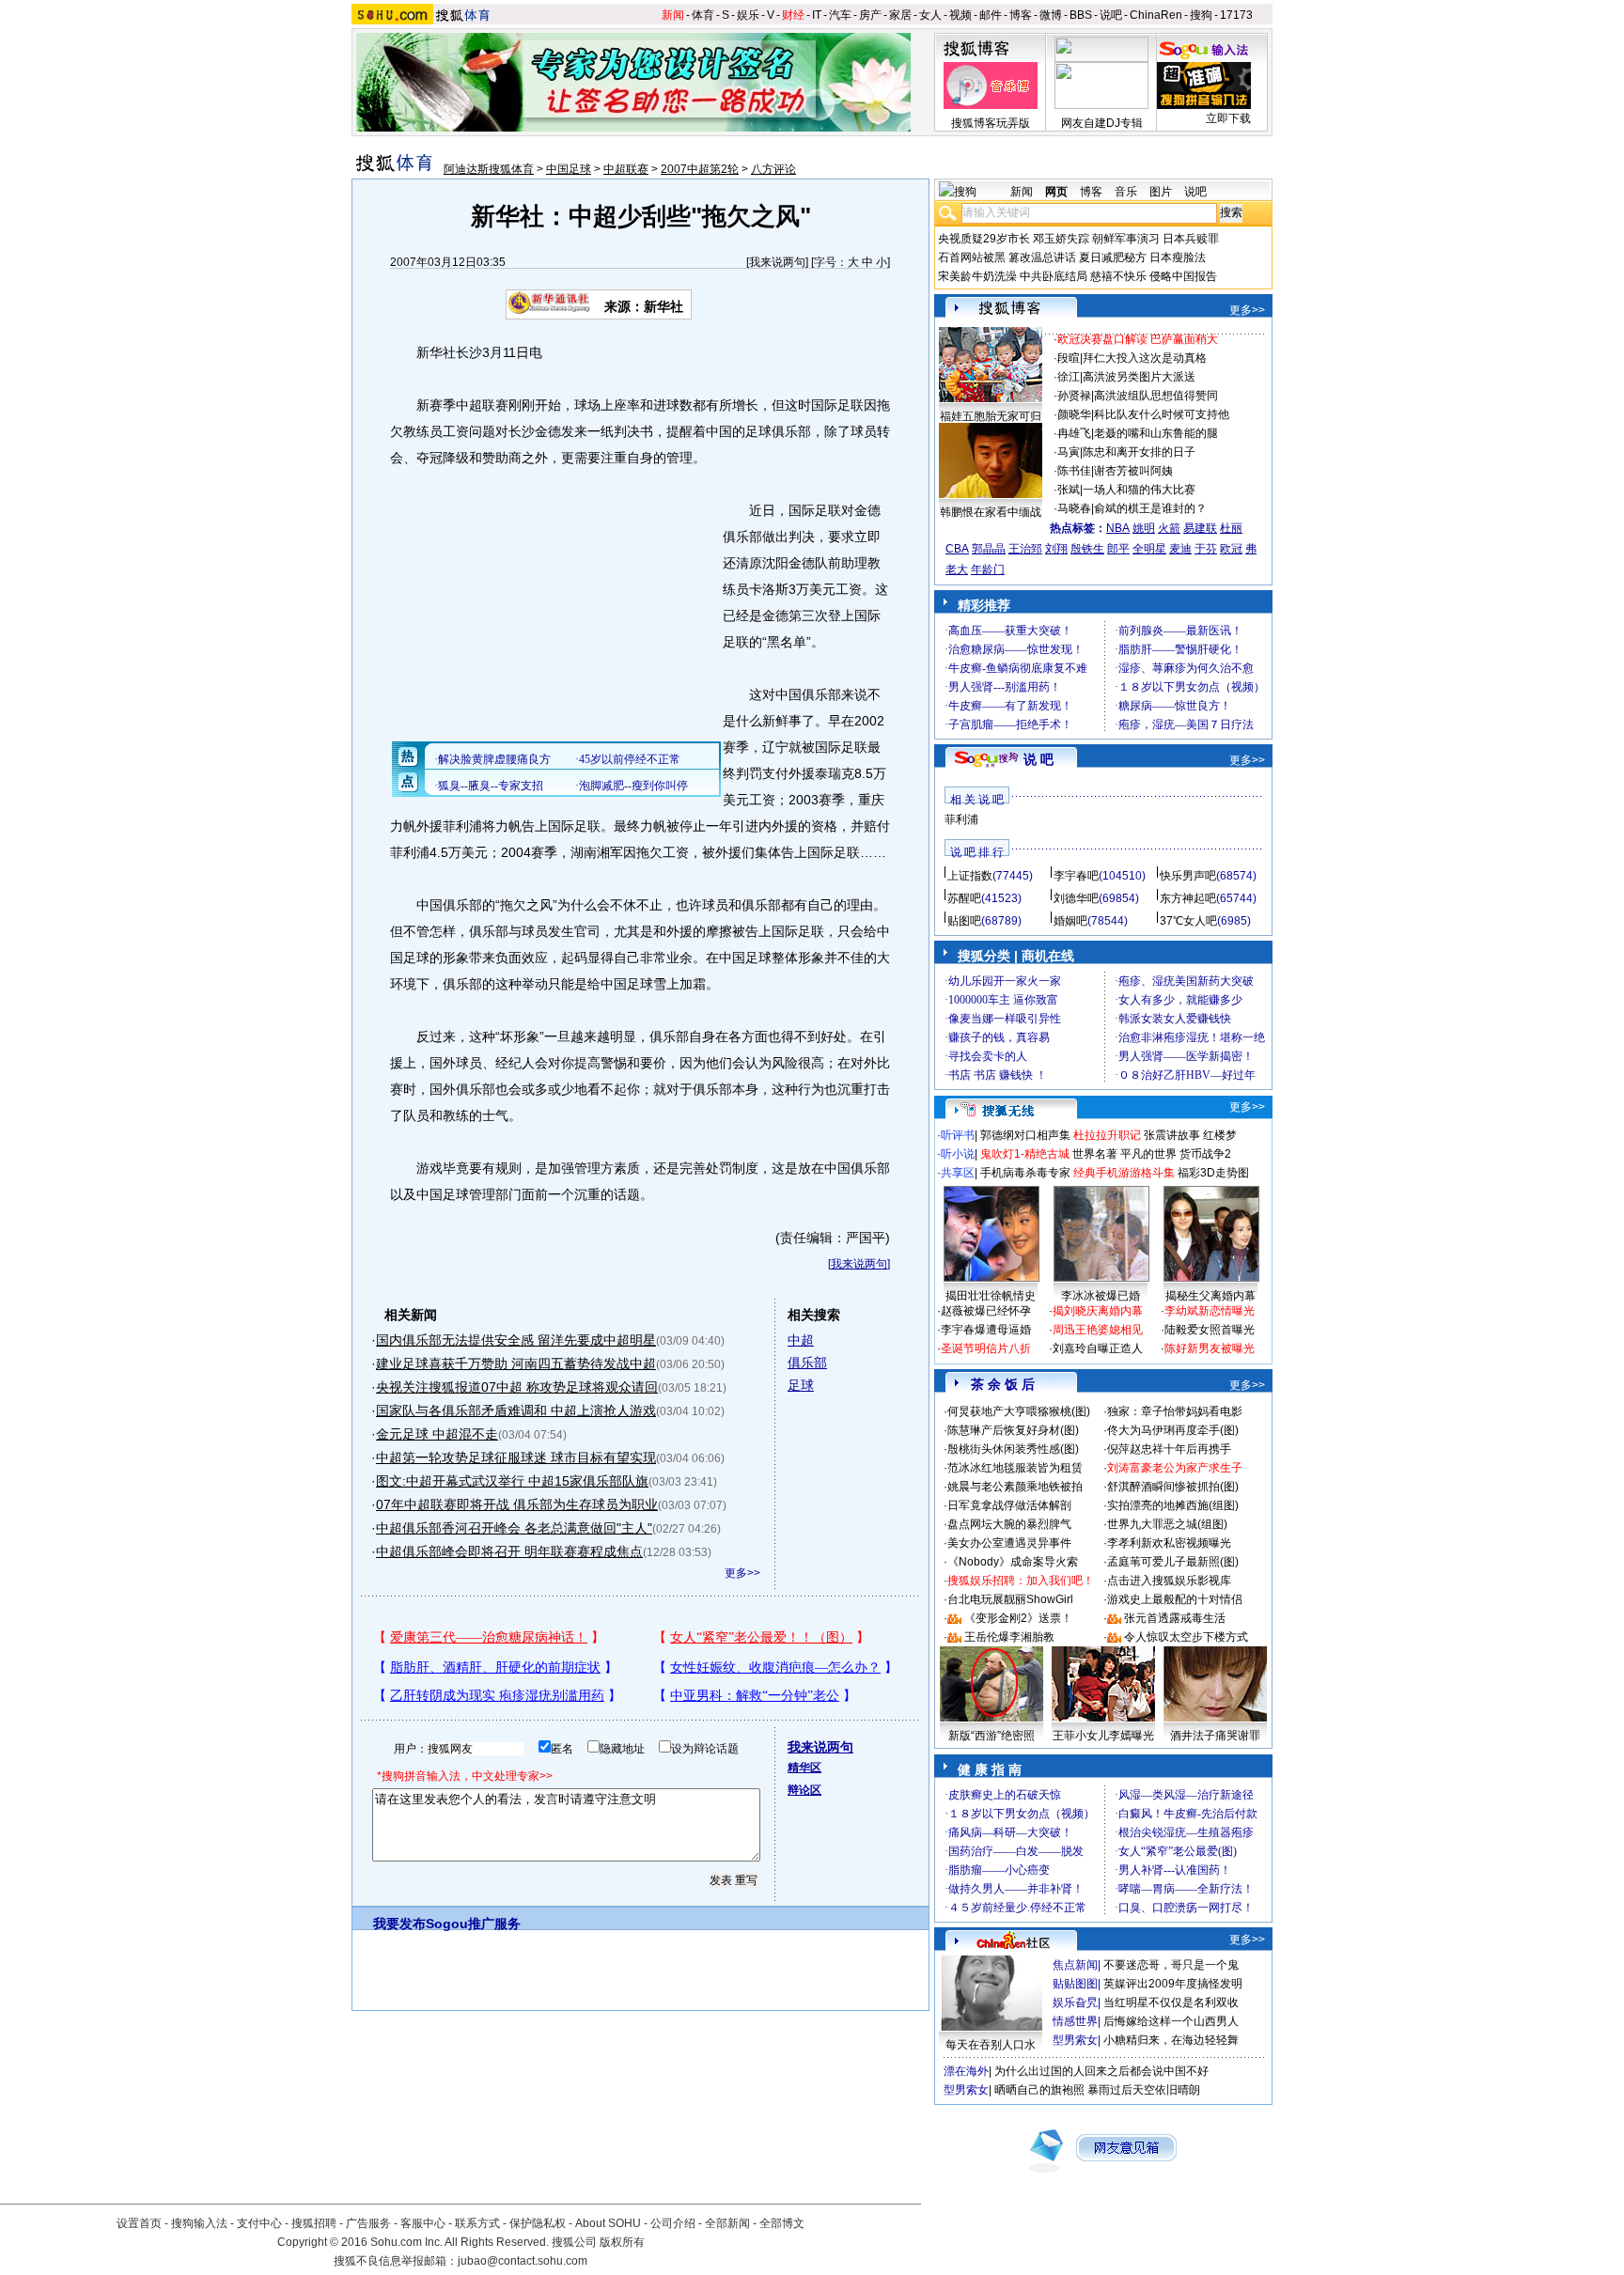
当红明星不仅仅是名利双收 (1171, 2002)
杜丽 (1231, 528)
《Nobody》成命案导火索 (1013, 1562)
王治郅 (1025, 549)
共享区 (958, 1173)
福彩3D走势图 (1213, 1173)
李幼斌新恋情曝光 (1210, 1311)
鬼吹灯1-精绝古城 (1025, 1154)
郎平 (1118, 549)
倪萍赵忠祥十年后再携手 (1169, 1449)
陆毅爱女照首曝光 (1210, 1330)
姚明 (1144, 528)
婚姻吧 (1070, 921)
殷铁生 (1087, 549)
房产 (870, 15)
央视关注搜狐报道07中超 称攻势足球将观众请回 (517, 1387)
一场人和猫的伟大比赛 (1139, 490)
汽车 (840, 15)
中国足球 (569, 169)
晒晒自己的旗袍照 (1039, 2090)
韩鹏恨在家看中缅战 (991, 512)
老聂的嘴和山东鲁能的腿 (1156, 433)
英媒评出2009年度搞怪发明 (1173, 1984)
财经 (793, 15)
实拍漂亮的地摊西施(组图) (1173, 1505)
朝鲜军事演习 (1126, 239)
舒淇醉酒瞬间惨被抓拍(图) (1173, 1487)
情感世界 (1075, 2021)
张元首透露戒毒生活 (1175, 1618)
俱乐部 (807, 1363)
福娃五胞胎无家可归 (991, 416)
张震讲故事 (1172, 1135)
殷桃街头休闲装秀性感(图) (1013, 1449)
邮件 (991, 15)
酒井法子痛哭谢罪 (1215, 1736)
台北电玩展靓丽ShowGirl (1010, 1599)
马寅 (1069, 452)
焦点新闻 (1075, 1965)
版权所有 (622, 2242)
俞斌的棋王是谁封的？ (1150, 508)
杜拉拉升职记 (1107, 1135)
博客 (1021, 15)
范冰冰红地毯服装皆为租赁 (1015, 1468)
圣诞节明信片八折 (986, 1348)
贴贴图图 (1075, 1984)
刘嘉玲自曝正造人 (1098, 1348)
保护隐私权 (538, 2223)
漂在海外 (966, 2071)
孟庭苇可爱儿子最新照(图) (1173, 1562)
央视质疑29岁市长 (984, 239)
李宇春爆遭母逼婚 (986, 1330)
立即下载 (1228, 118)
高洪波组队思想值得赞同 (1156, 396)
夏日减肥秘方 (1113, 257)
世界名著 (1095, 1154)
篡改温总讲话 (1042, 257)
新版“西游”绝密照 (992, 1736)
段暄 (1069, 358)
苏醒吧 (964, 898)
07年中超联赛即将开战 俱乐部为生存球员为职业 (517, 1504)
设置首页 (139, 2223)
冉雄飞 (1074, 433)
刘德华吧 (1076, 898)
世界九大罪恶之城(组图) (1167, 1524)
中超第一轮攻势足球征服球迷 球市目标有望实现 (516, 1457)
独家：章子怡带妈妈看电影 (1175, 1411)
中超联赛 (626, 169)
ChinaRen (1156, 15)
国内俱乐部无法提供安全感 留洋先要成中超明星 (516, 1340)
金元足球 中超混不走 (437, 1434)
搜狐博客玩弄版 (991, 123)
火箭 (1169, 528)
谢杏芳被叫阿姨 (1133, 471)
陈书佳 (1074, 471)
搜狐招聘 (314, 2223)
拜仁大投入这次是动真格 (1145, 358)
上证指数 (970, 876)
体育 (703, 15)
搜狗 (1201, 15)
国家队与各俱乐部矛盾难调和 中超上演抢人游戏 (516, 1410)
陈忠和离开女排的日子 (1139, 452)
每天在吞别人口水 (991, 2045)
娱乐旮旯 (1075, 2002)
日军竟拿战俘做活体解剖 (1009, 1505)
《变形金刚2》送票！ (1018, 1618)
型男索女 (1075, 2040)
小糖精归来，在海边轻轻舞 (1171, 2040)
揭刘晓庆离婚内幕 (1098, 1311)
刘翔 (1056, 549)
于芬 (1206, 549)
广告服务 (368, 2223)
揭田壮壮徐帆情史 (991, 1296)
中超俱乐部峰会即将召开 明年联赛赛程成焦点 (509, 1551)
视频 (960, 15)
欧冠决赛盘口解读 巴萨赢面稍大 (1138, 339)
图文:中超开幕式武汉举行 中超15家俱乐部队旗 (512, 1481)
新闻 (673, 15)
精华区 (804, 1768)
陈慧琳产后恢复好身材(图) (1013, 1430)
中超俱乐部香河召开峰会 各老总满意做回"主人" (514, 1528)
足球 (801, 1385)
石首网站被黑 (972, 257)
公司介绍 (673, 2223)
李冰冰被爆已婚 (1101, 1296)
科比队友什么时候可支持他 (1162, 414)
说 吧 (1038, 759)
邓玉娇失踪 (1061, 239)
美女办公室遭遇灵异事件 (1009, 1543)
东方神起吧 (1188, 898)
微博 (1051, 15)
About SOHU (608, 2223)
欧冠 (1231, 549)
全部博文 (782, 2223)
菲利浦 (961, 819)
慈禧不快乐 (1118, 276)
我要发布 (399, 1924)
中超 (801, 1340)
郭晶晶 (989, 549)
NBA (1118, 528)
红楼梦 (1220, 1135)
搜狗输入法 (199, 2223)
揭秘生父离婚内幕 (1210, 1296)
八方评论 (773, 169)
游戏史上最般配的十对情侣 (1175, 1599)
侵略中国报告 (1183, 276)
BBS (1081, 15)
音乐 (1126, 192)
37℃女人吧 (1188, 921)
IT (817, 15)
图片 (1161, 192)
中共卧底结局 (1054, 276)
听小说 (958, 1154)
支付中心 (259, 2223)
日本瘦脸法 (1178, 257)
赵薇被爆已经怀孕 (986, 1311)
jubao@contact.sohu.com (523, 2261)
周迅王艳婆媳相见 (1098, 1330)
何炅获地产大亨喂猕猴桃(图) (1019, 1411)
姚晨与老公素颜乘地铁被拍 (1015, 1487)
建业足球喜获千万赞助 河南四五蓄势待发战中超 (516, 1363)
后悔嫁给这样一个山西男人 (1171, 2021)
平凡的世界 (1148, 1154)
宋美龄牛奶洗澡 (977, 276)
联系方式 (477, 2223)
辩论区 (804, 1790)
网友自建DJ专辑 (1102, 123)
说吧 (1111, 15)
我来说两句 (777, 262)
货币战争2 (1205, 1154)
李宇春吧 (1076, 876)
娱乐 (748, 15)
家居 (900, 15)
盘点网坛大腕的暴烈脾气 (1009, 1524)
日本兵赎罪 (1191, 239)
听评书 (958, 1135)
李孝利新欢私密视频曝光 (1169, 1543)
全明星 (1149, 549)
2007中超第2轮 (700, 169)
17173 (1236, 15)
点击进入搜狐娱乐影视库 (1169, 1581)
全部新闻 (727, 2223)
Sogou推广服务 (473, 1924)
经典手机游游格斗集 (1124, 1173)
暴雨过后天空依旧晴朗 (1144, 2090)
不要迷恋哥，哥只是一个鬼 (1171, 1965)
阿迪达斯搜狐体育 (489, 169)
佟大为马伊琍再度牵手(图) (1173, 1430)
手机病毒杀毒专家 (1025, 1173)
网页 (1056, 192)
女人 (930, 15)
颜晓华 (1074, 414)
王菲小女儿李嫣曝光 (1103, 1736)
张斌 (1069, 490)
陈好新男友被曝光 (1210, 1348)
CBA (957, 549)
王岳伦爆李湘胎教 (1009, 1637)
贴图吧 (964, 921)
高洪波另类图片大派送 (1139, 377)
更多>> (742, 1573)
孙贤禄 (1074, 396)
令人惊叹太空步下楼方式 (1186, 1637)
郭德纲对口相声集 (1025, 1135)
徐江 (1069, 377)
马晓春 (1074, 508)
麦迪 (1180, 549)
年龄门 (988, 569)
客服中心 (423, 2223)
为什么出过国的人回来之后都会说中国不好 (1101, 2071)
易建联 (1200, 528)
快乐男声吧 (1188, 876)
